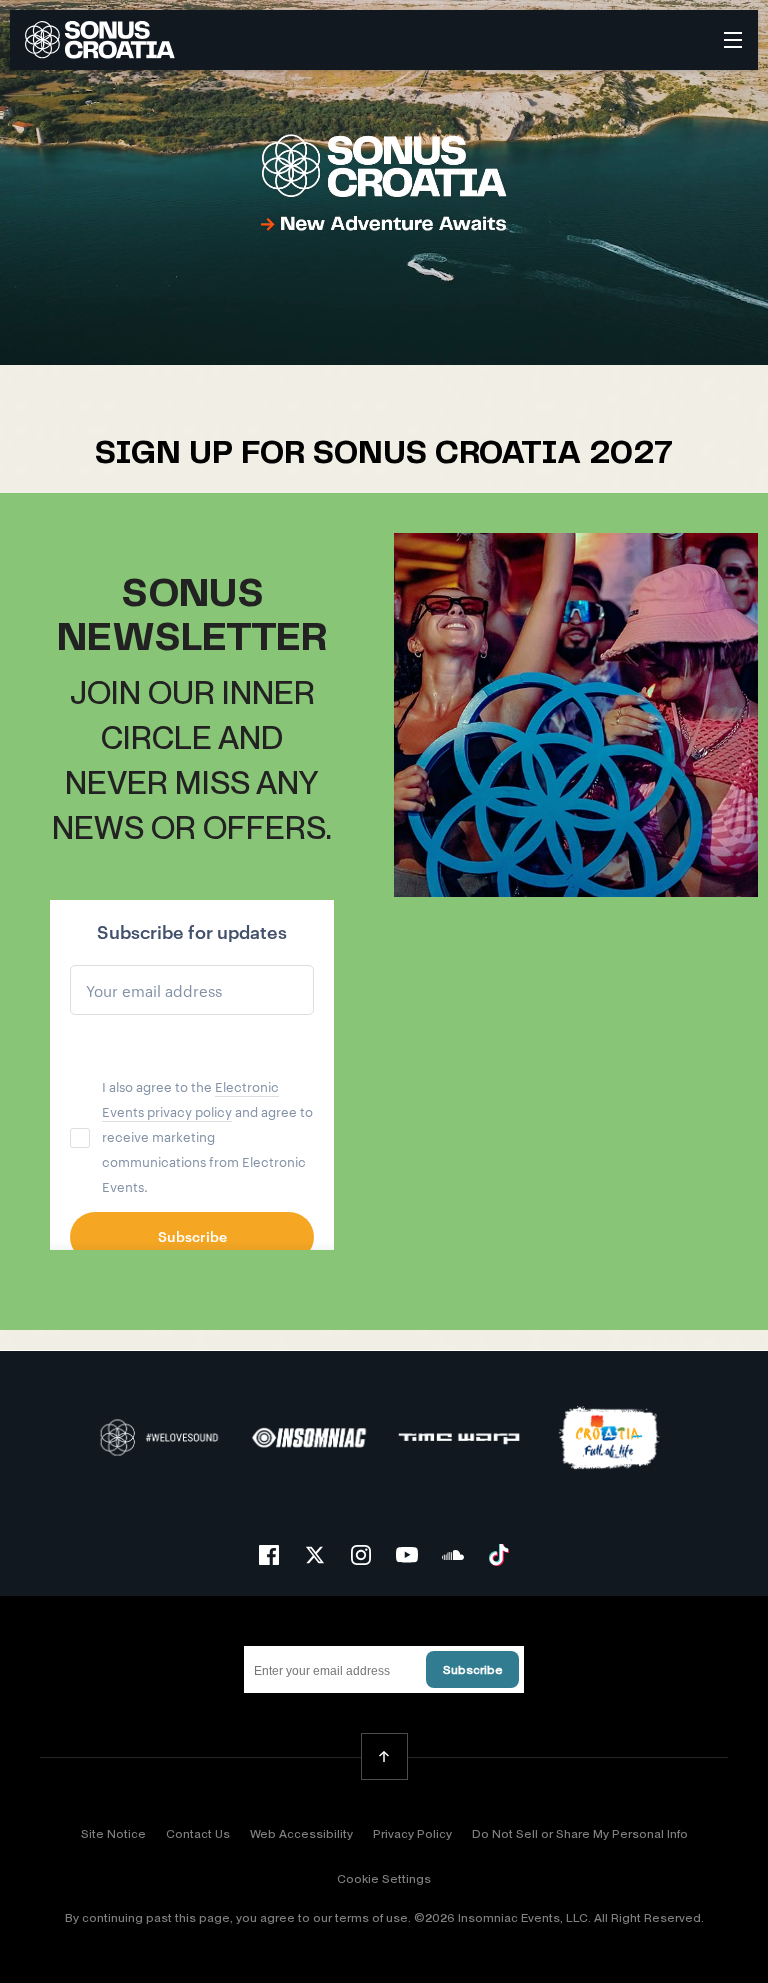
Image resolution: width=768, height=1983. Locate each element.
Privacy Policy (412, 1834)
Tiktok (499, 1555)
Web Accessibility (301, 1834)
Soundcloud (453, 1555)
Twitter (315, 1555)
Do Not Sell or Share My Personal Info (580, 1834)
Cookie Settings (384, 1879)
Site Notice (113, 1834)
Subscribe (473, 1670)
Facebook (269, 1555)
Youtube (407, 1555)
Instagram (361, 1555)
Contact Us (198, 1834)
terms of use (371, 1918)
